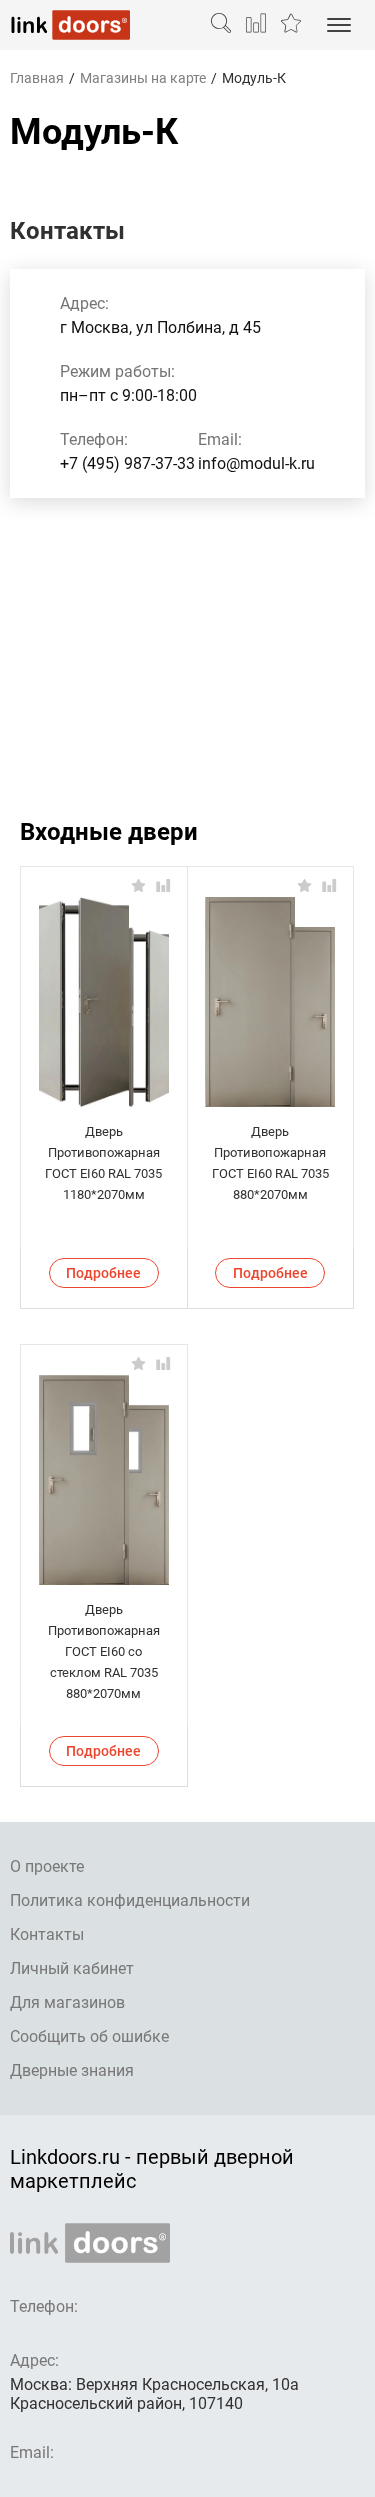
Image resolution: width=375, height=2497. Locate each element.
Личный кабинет (72, 1968)
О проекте (47, 1866)
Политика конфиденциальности (130, 1900)
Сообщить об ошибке (89, 2036)
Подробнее (103, 1273)
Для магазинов (67, 2002)
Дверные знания (72, 2070)
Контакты (47, 1934)
